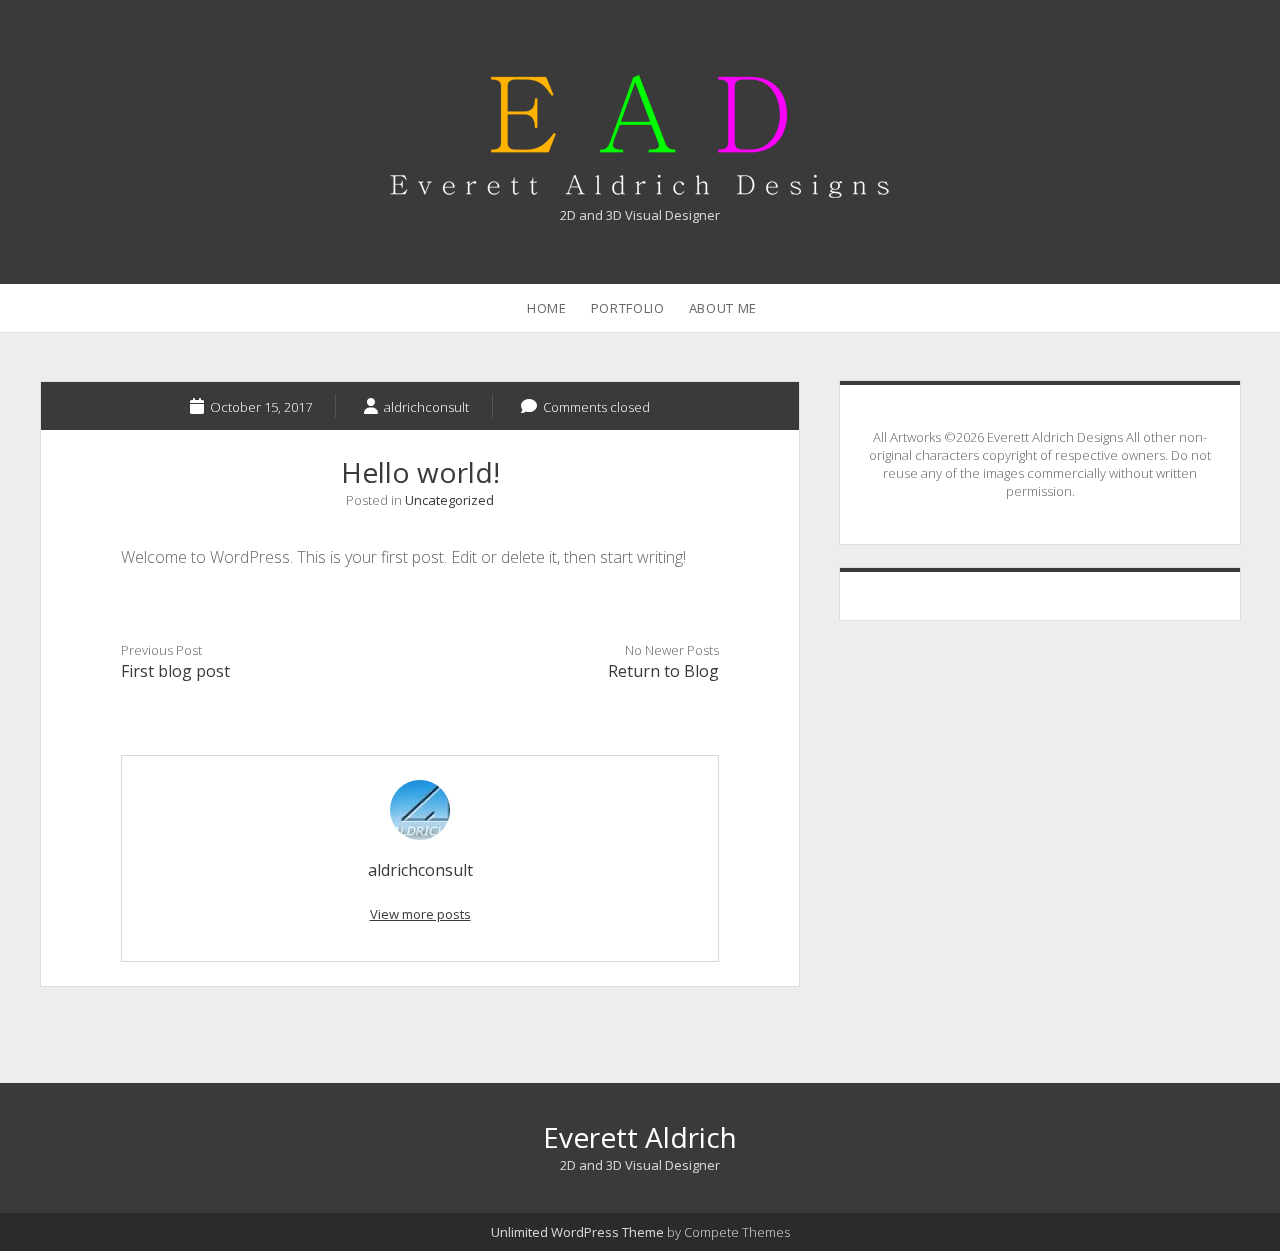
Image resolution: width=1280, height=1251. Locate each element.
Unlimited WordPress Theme (577, 1232)
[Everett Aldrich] (640, 187)
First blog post (175, 671)
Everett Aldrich (640, 1137)
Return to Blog (663, 671)
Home (547, 308)
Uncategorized (449, 500)
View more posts (420, 914)
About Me (723, 308)
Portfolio (628, 308)
